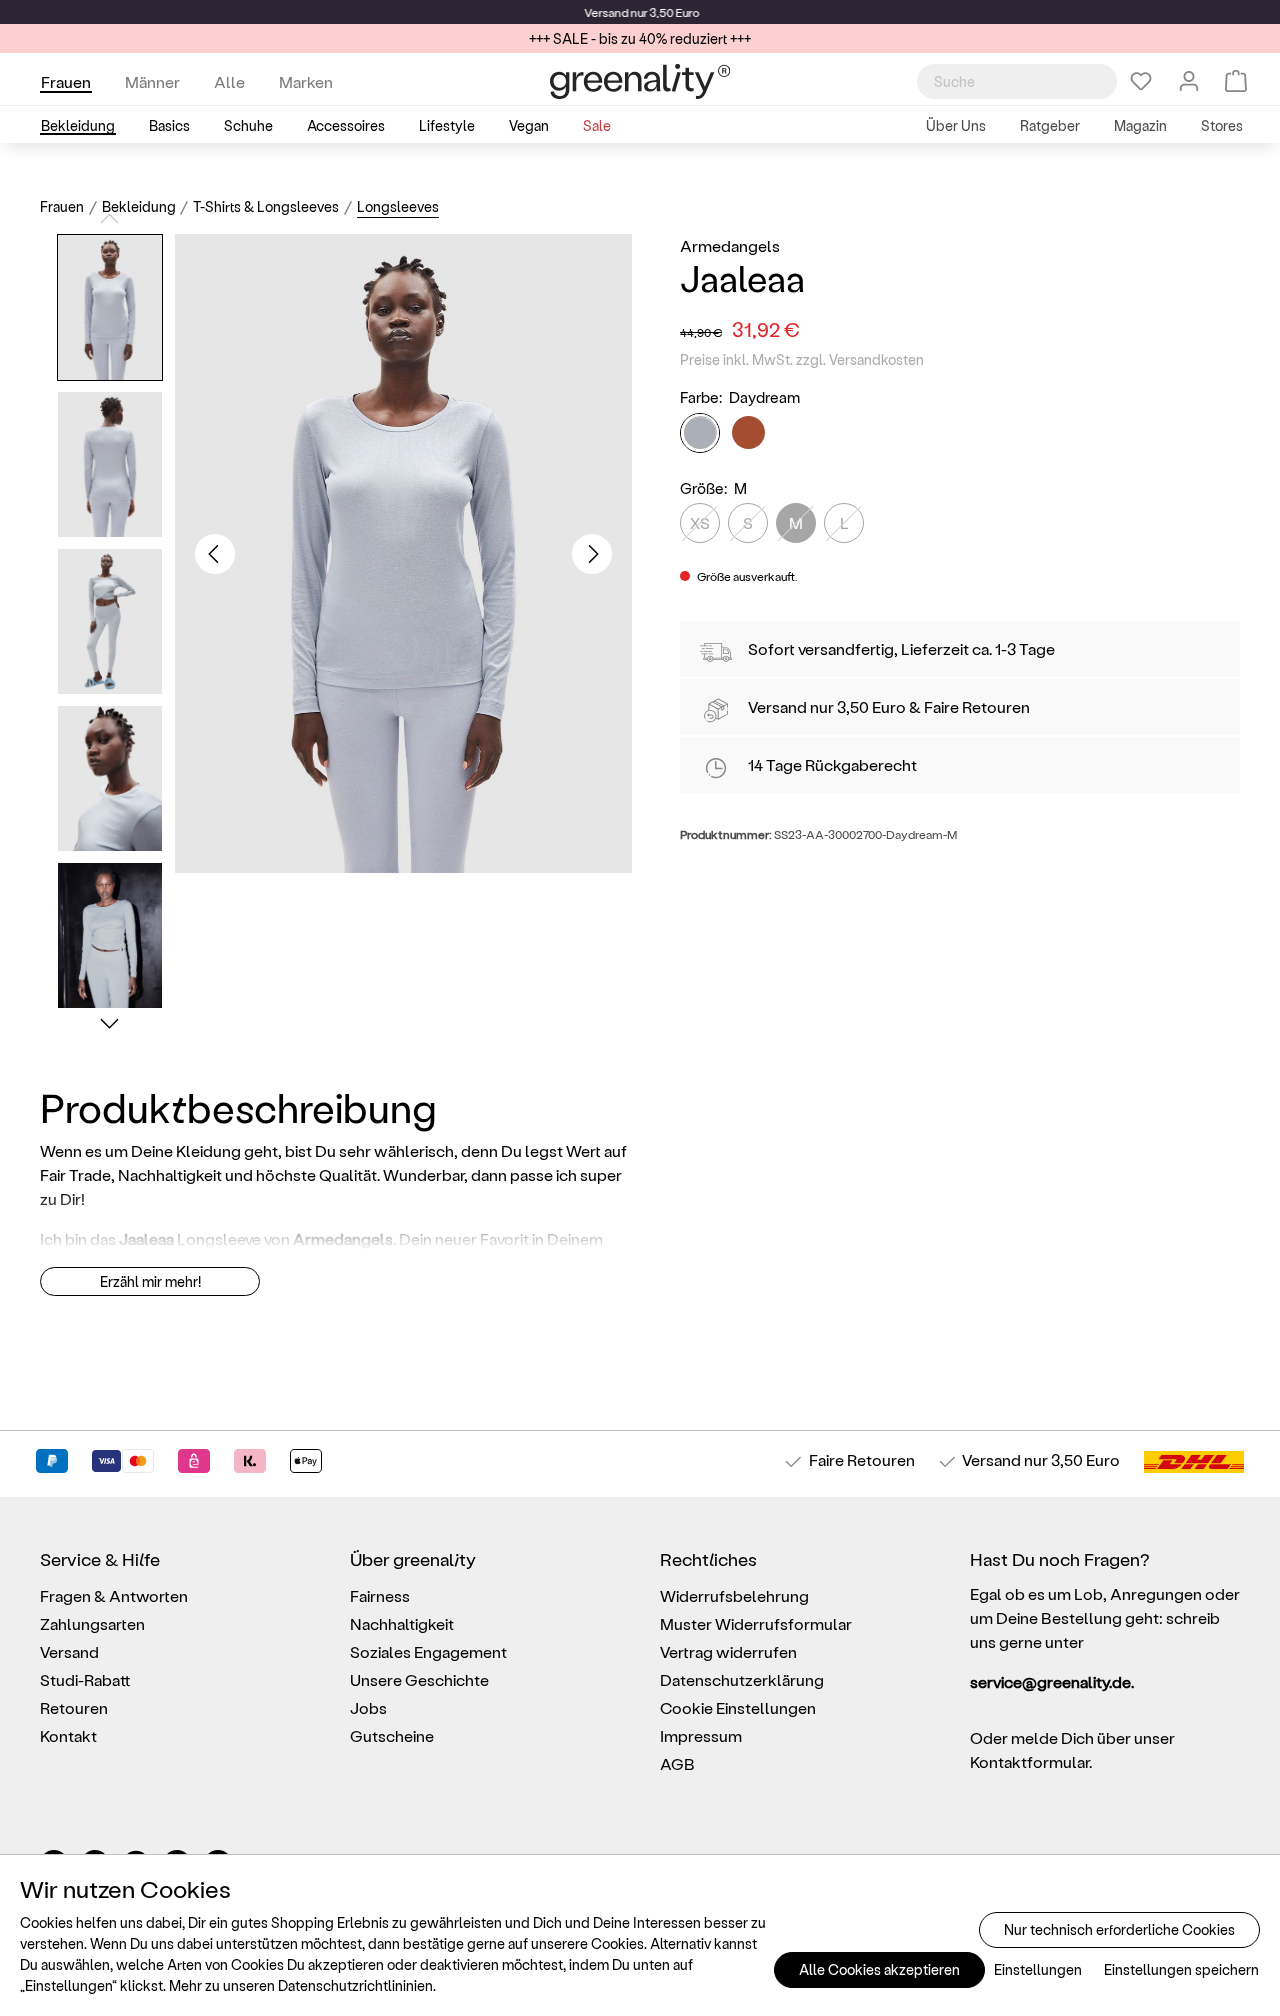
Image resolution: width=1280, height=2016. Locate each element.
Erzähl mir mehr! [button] (150, 1281)
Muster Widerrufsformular (756, 1623)
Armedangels (730, 245)
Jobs (368, 1707)
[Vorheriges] (215, 554)
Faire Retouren (977, 706)
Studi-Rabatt (85, 1679)
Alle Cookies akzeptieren (879, 1969)
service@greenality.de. (1052, 1681)
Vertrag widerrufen (728, 1651)
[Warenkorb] (1236, 81)
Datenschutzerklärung (742, 1679)
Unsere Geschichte (419, 1679)
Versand (605, 12)
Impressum (701, 1735)
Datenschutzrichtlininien (355, 1985)
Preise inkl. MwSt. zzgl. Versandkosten (802, 359)
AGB (677, 1763)
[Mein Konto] (1189, 81)
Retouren (74, 1707)
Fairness (380, 1595)
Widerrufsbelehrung (734, 1595)
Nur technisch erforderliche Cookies (1119, 1929)
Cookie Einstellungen (738, 1707)
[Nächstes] (592, 554)
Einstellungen (1038, 1969)
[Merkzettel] (1141, 81)
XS (700, 522)
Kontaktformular (1029, 1761)
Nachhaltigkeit (402, 1623)
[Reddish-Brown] (748, 432)
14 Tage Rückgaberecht (832, 764)
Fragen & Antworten (114, 1595)
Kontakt (68, 1735)
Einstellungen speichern (1181, 1969)
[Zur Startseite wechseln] (640, 81)
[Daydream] (700, 433)
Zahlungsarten (92, 1623)
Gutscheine (392, 1735)
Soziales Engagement (428, 1651)
